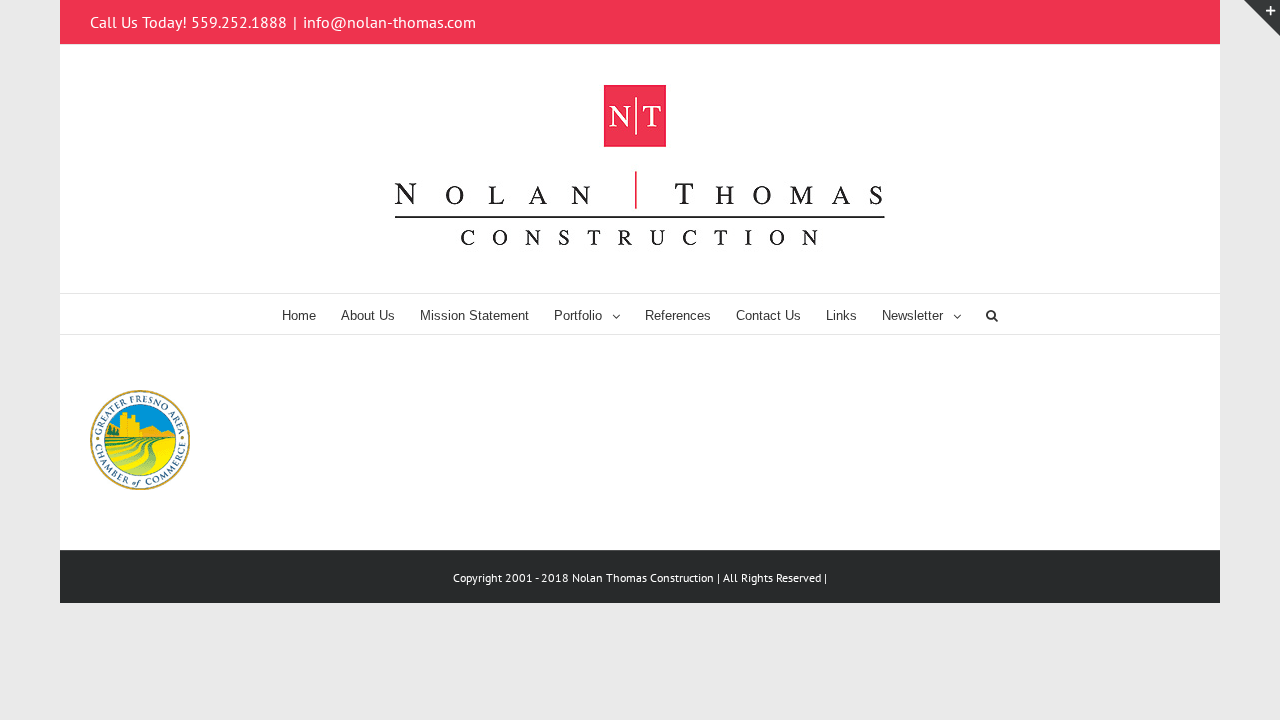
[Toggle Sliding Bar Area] (1262, 18)
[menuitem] (311, 314)
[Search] (992, 314)
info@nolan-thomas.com (389, 22)
